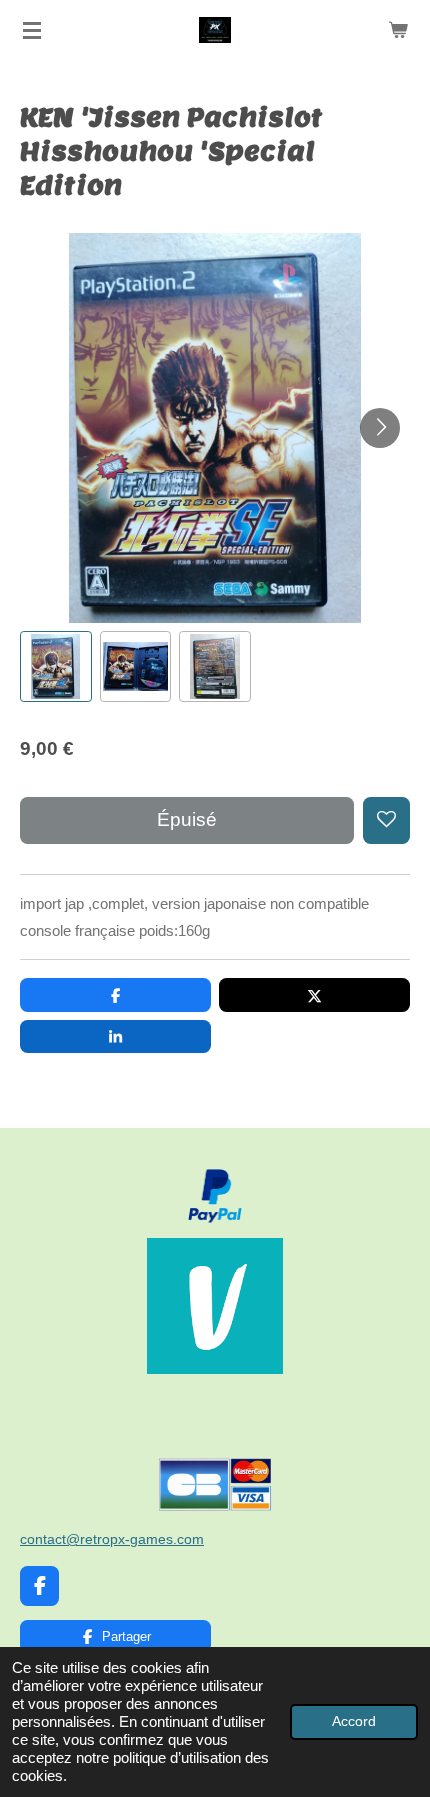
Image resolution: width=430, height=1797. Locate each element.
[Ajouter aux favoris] (386, 820)
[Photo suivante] (380, 428)
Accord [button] (354, 1721)
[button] (56, 667)
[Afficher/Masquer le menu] (32, 30)
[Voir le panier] (398, 30)
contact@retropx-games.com (112, 1539)
